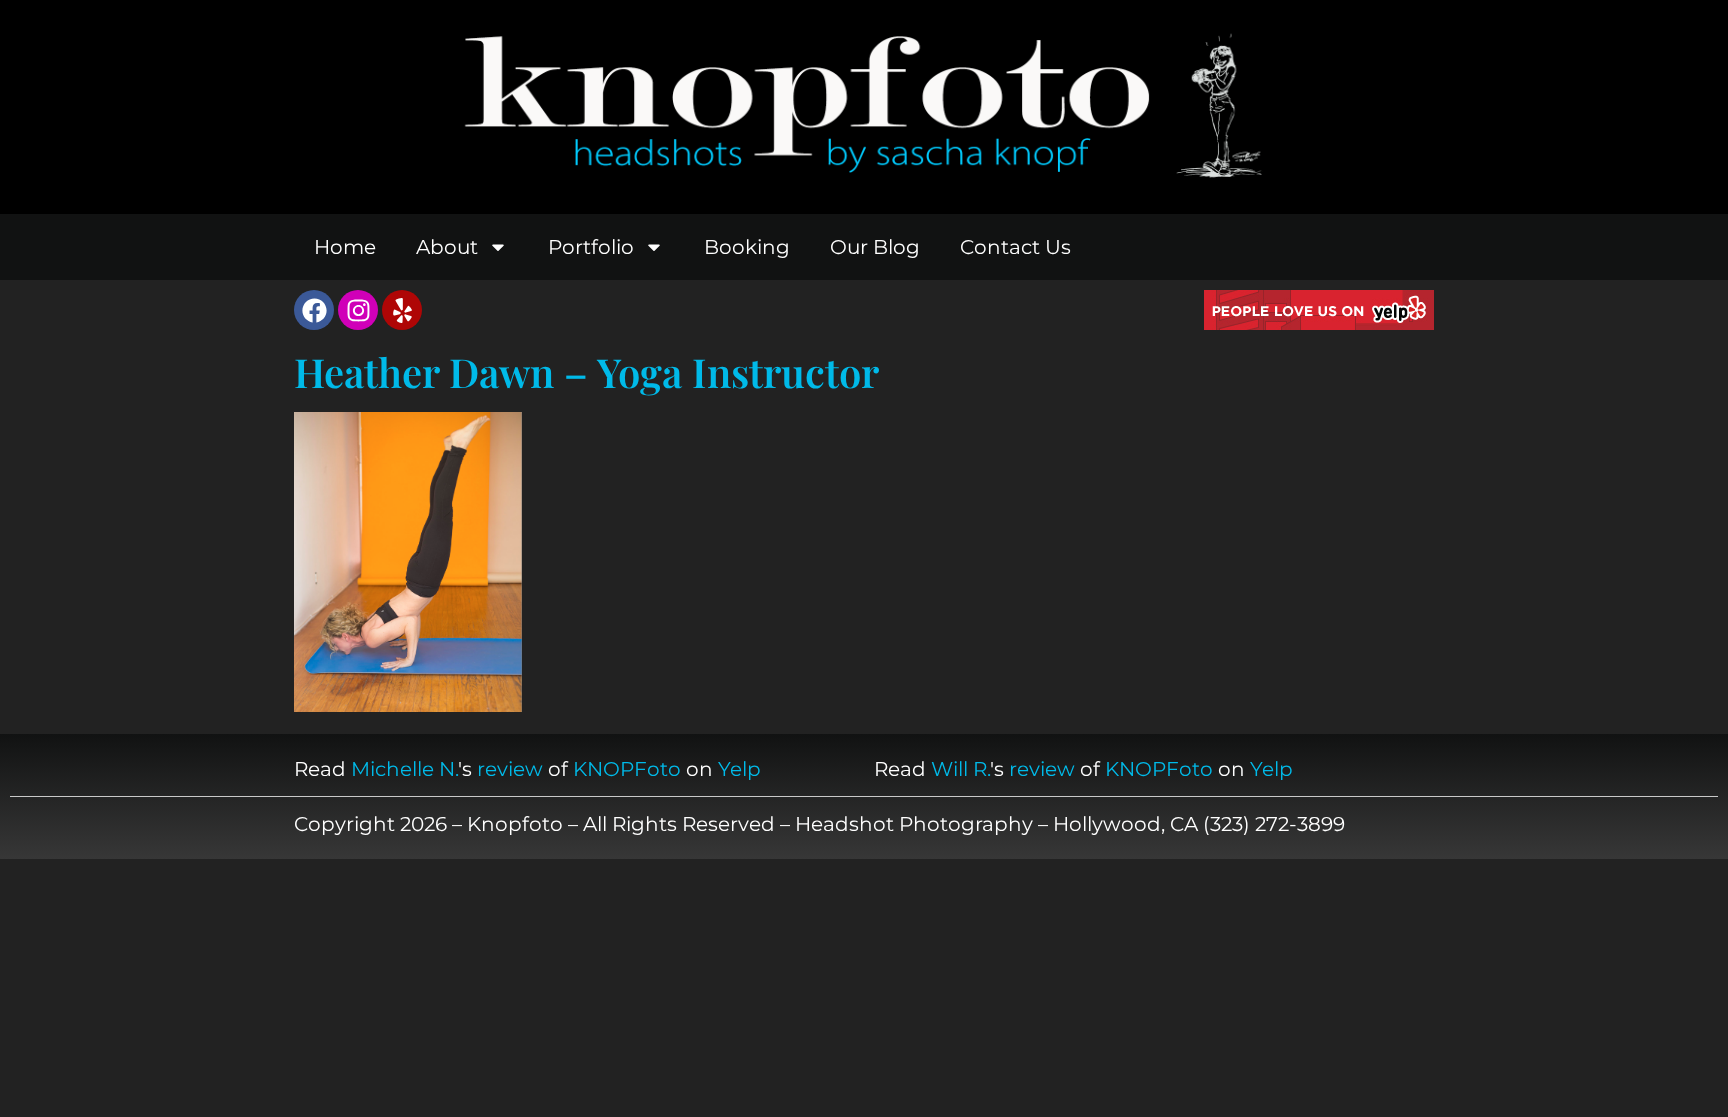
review (510, 769)
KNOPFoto (627, 769)
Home (345, 247)
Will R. (960, 769)
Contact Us (1015, 247)
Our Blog (875, 247)
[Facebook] (314, 310)
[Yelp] (402, 310)
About (447, 247)
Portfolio (591, 247)
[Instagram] (358, 310)
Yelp (739, 769)
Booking (747, 247)
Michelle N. (404, 769)
